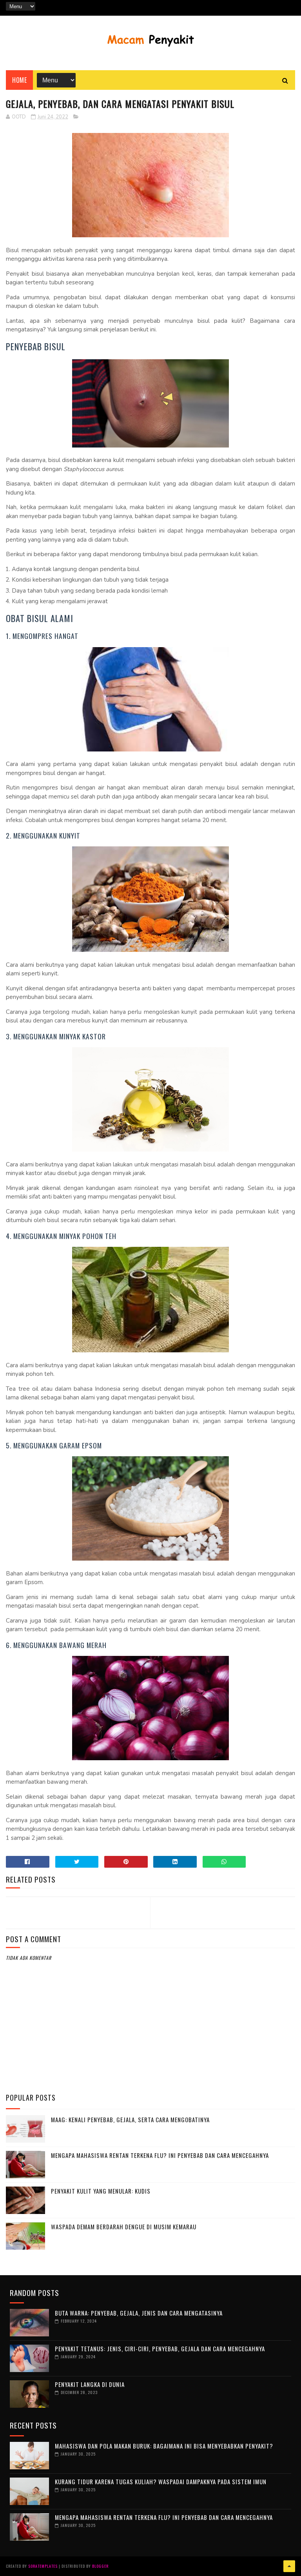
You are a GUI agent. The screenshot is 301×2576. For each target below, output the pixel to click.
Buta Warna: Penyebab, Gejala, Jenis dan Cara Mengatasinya (139, 2313)
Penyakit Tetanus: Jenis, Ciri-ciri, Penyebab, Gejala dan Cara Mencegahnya (160, 2349)
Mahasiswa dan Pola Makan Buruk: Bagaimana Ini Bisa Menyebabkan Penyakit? (164, 2446)
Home (19, 80)
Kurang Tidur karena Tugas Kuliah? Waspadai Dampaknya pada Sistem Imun (161, 2481)
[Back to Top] (289, 2566)
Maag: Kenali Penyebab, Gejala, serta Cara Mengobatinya (130, 2119)
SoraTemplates (43, 2566)
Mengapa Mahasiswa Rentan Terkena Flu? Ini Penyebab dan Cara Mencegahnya (160, 2155)
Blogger (100, 2566)
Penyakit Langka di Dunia (90, 2384)
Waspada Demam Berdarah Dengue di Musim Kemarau (124, 2227)
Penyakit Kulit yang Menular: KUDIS (101, 2191)
